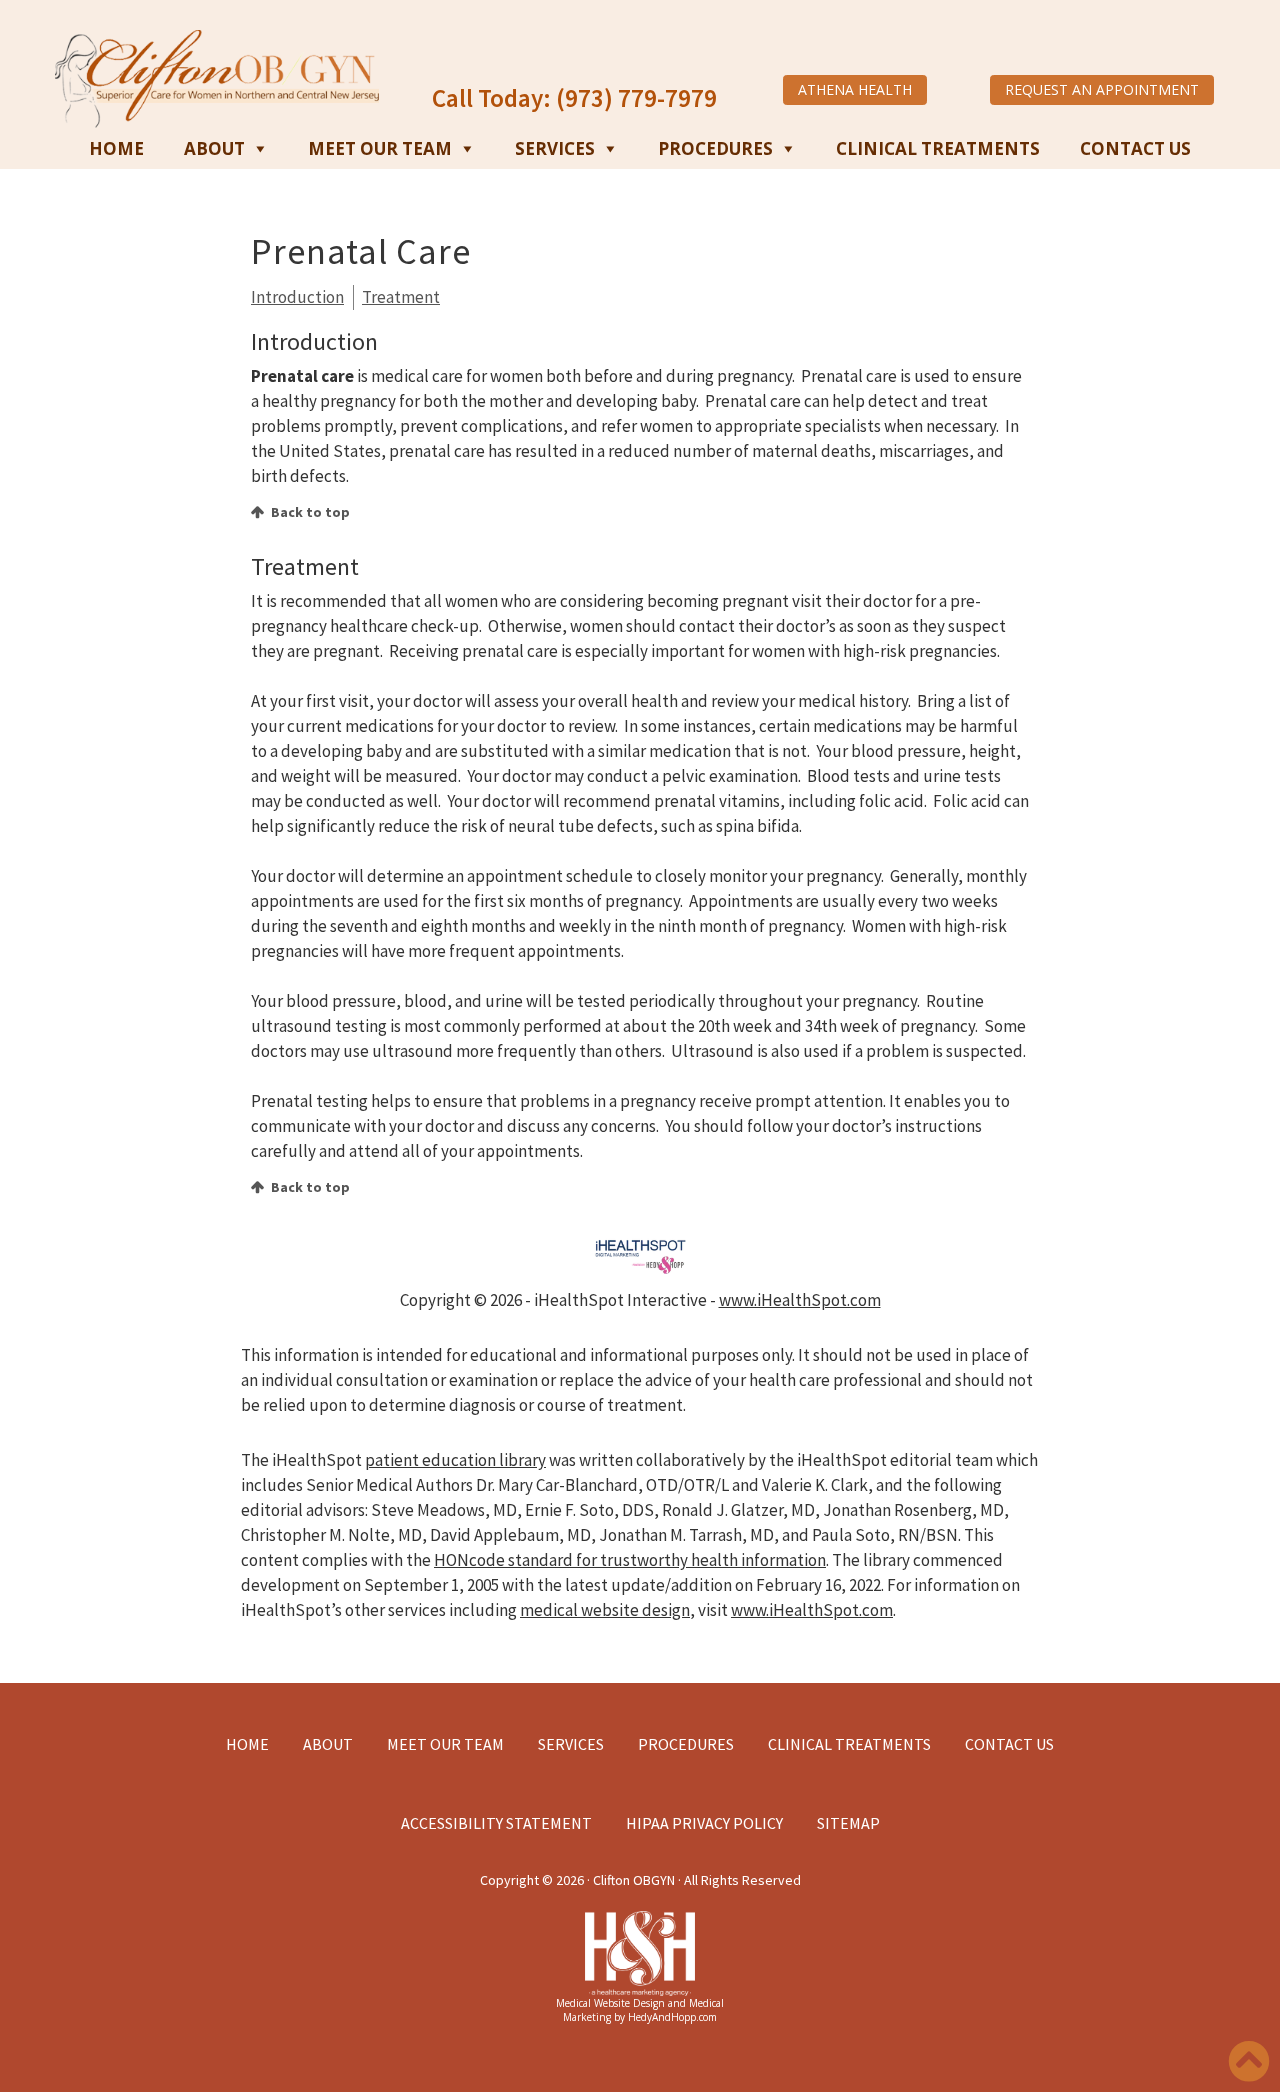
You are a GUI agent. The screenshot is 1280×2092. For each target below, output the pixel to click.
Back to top (310, 512)
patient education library (455, 1460)
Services (555, 148)
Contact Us (1135, 148)
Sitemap (848, 1823)
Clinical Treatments (938, 148)
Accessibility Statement (496, 1823)
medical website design (605, 1610)
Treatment (401, 297)
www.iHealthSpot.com (800, 1300)
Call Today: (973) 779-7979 (574, 98)
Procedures (715, 148)
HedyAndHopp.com (672, 2017)
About (214, 148)
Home (116, 148)
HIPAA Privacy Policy (704, 1823)
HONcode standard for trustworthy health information (630, 1560)
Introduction (297, 297)
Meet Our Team (380, 148)
